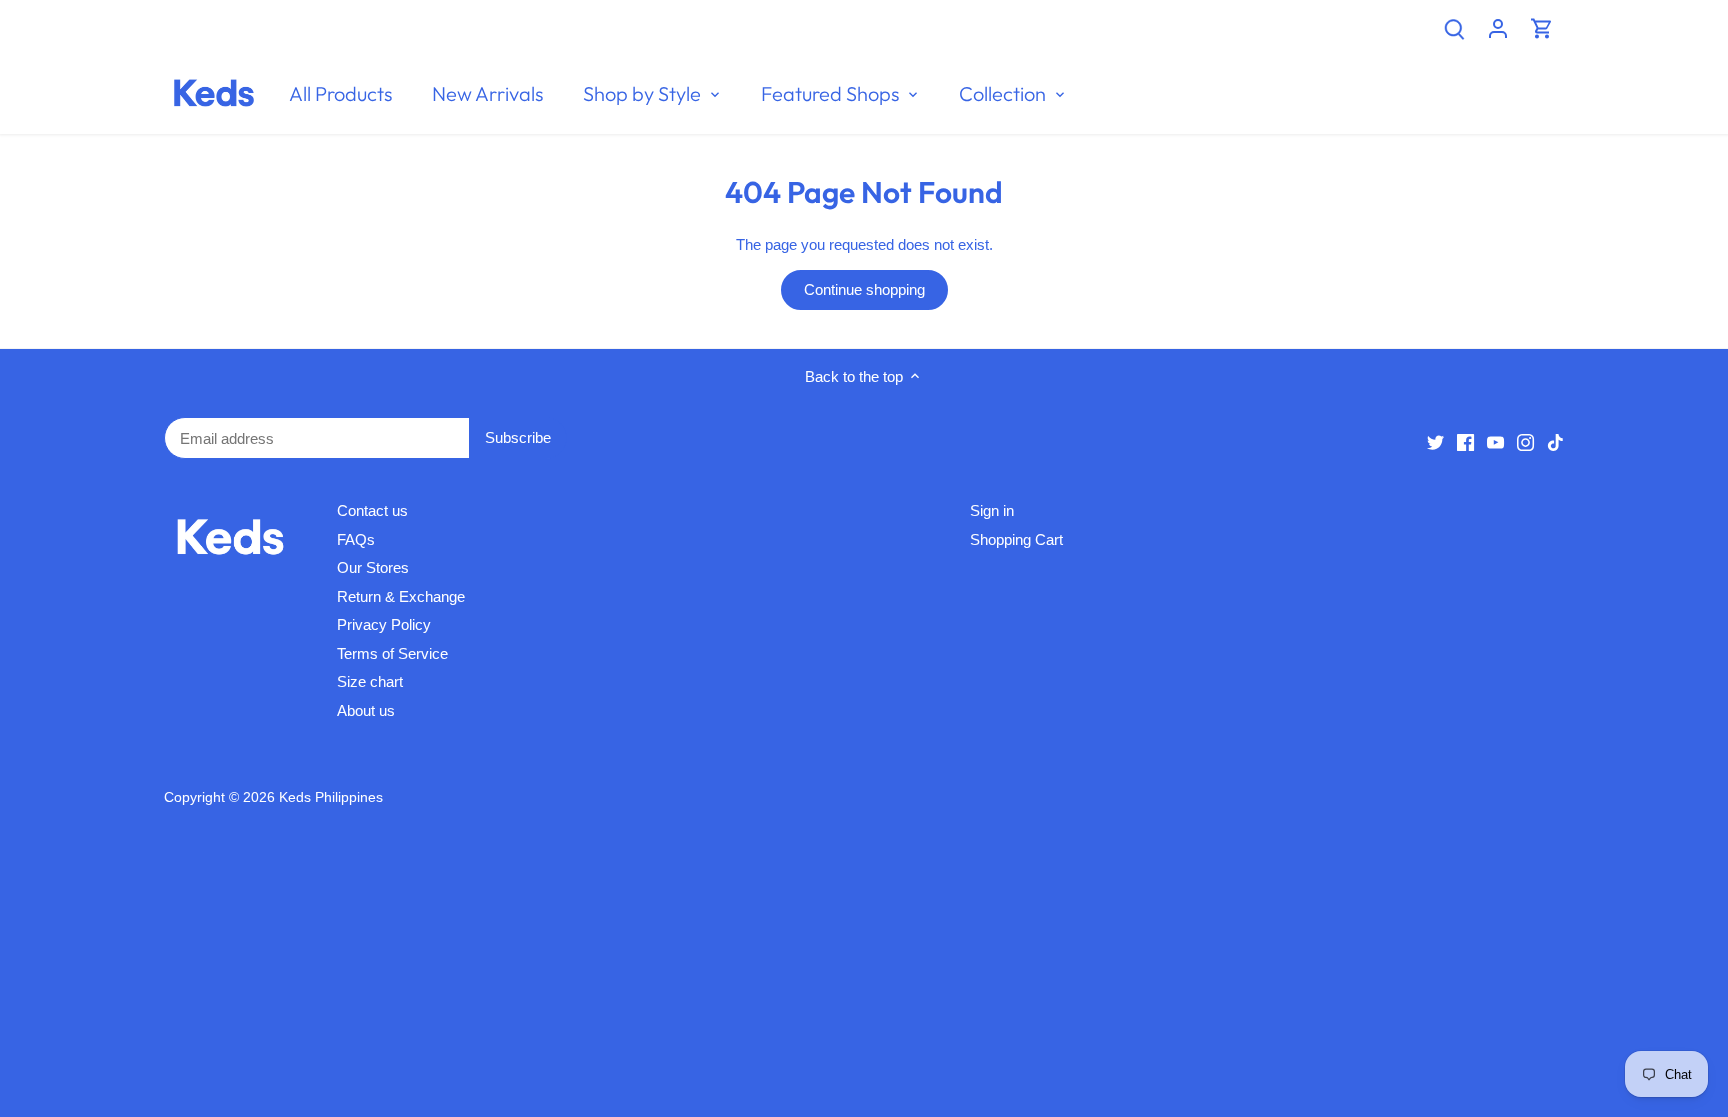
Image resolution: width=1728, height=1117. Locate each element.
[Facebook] (1465, 441)
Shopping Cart (1016, 539)
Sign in (992, 510)
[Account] (1498, 27)
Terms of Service (392, 653)
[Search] (1454, 27)
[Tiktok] (1555, 441)
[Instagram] (1525, 441)
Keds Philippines (331, 797)
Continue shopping (864, 289)
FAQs (356, 539)
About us (366, 710)
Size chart (370, 681)
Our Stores (373, 567)
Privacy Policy (384, 624)
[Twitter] (1435, 441)
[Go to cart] (1542, 27)
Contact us (372, 510)
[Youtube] (1495, 441)
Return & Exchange (401, 596)
